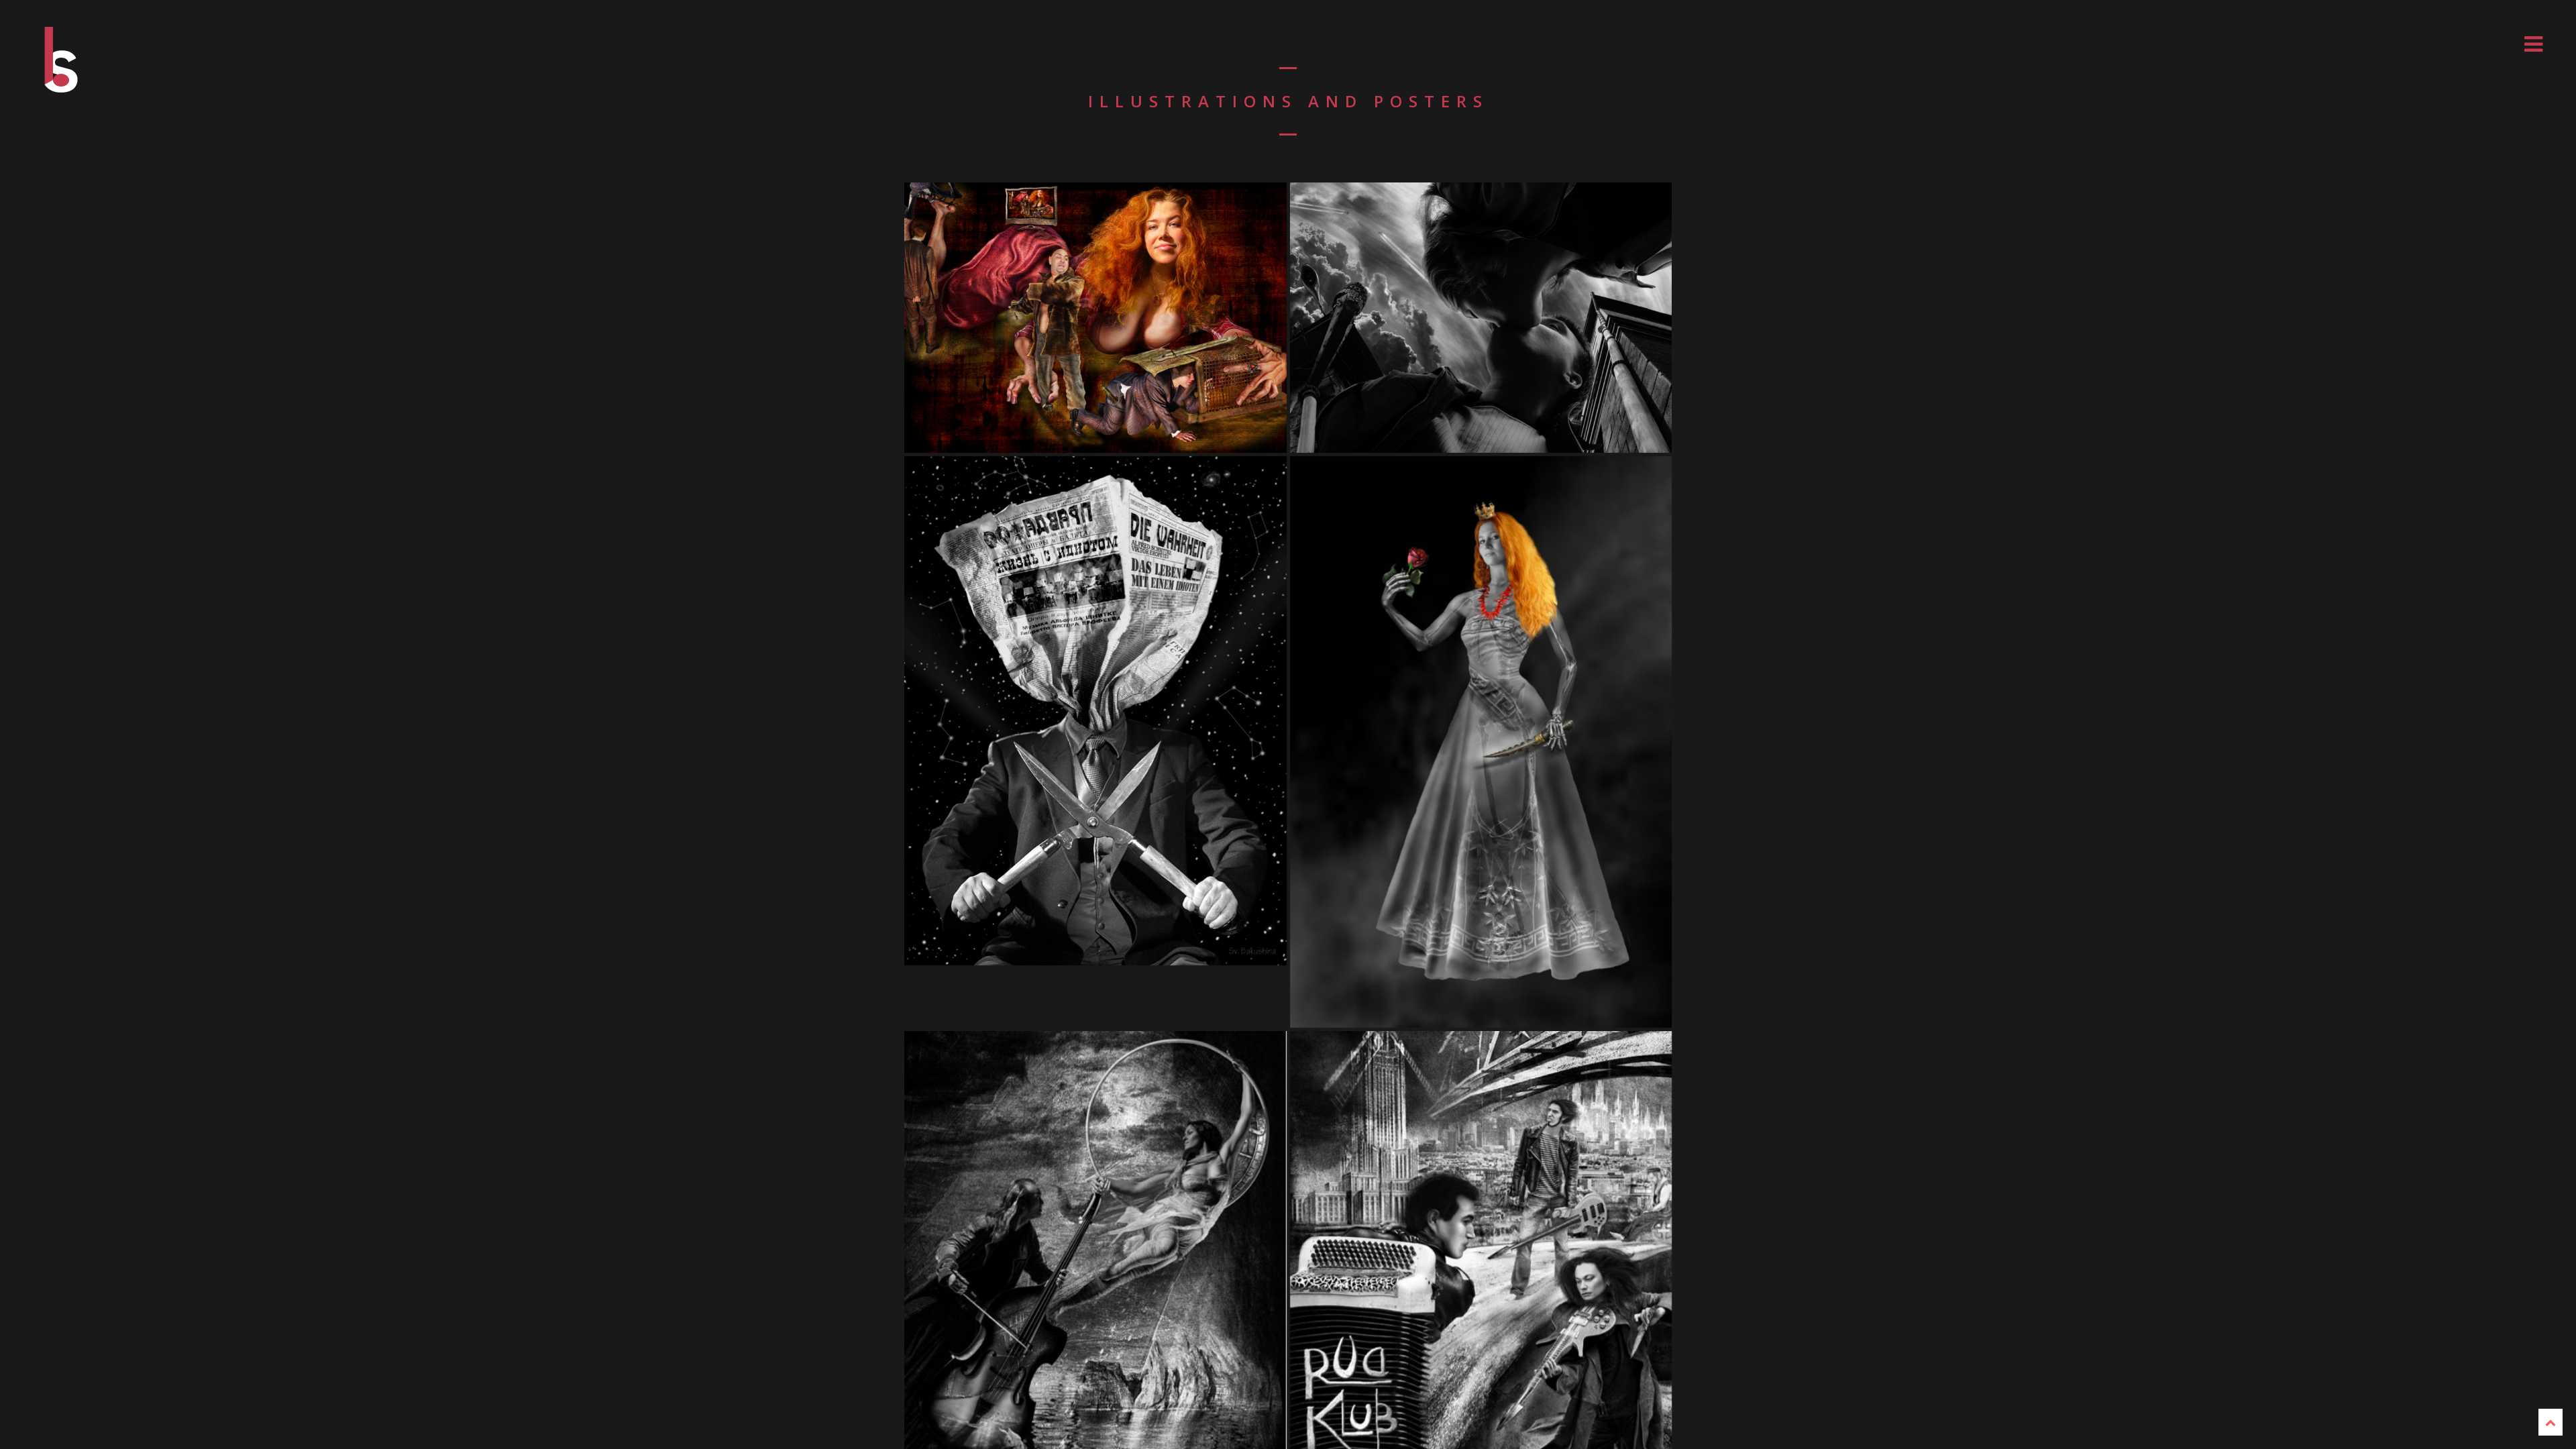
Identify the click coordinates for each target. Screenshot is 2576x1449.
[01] (1095, 318)
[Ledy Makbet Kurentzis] (1481, 742)
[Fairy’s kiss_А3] (1481, 318)
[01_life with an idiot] (1095, 711)
